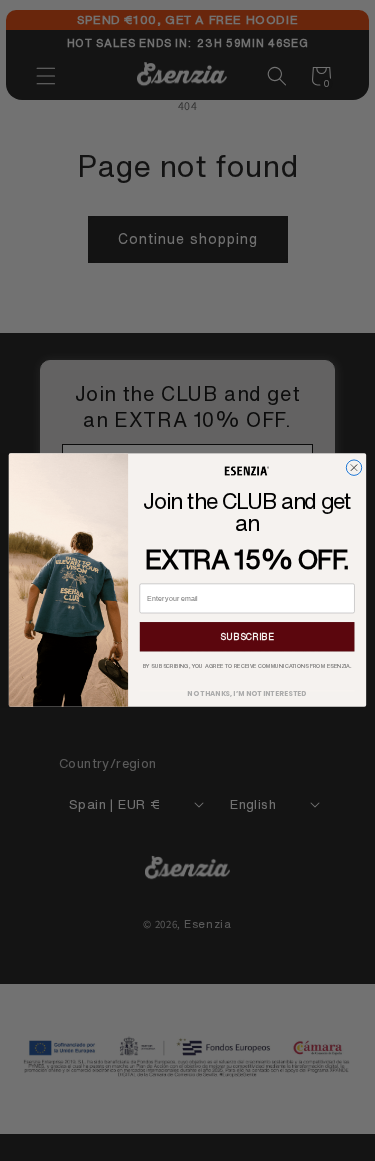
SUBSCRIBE (247, 636)
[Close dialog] (353, 467)
